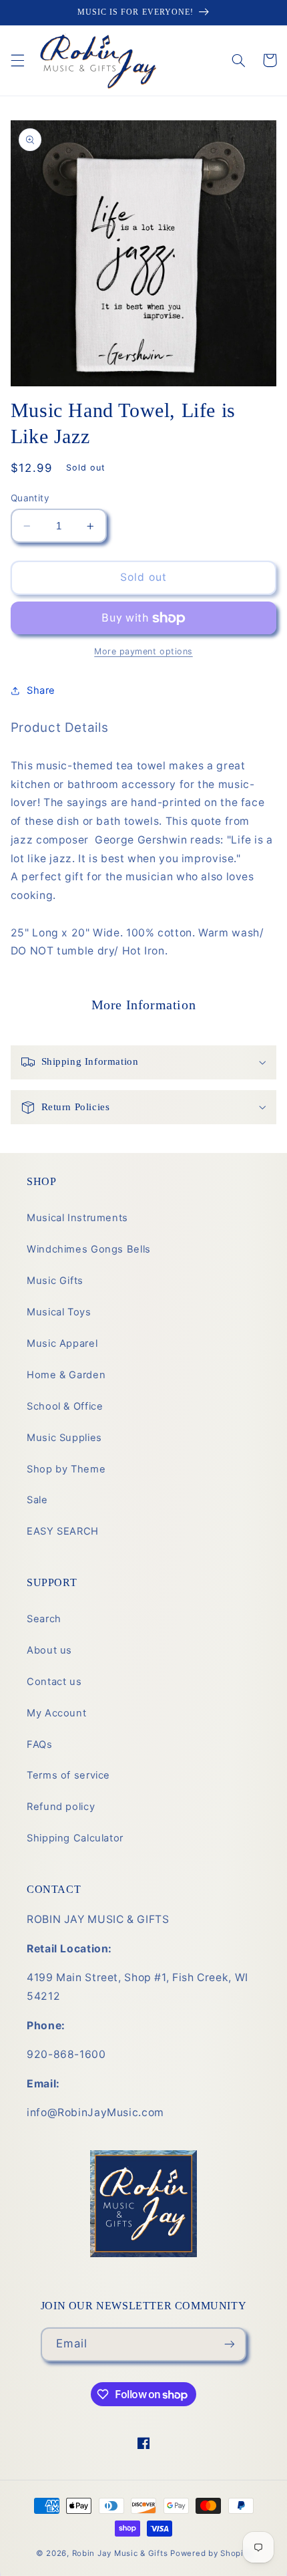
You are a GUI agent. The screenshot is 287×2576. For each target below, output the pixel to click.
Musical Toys (59, 1312)
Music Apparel (62, 1343)
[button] (17, 60)
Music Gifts (55, 1281)
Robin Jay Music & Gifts (120, 2553)
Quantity (30, 498)
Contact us (54, 1682)
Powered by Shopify (211, 2553)
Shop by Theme (66, 1469)
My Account (56, 1713)
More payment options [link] (143, 651)
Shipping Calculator (75, 1838)
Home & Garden (66, 1375)
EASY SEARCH (63, 1531)
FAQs (40, 1745)
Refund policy (61, 1807)
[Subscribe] (230, 2344)
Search (44, 1619)
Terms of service (68, 1775)
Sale (37, 1500)
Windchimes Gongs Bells (89, 1249)
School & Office (65, 1406)
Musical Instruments (77, 1218)
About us (49, 1650)
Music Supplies (64, 1438)
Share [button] (41, 690)
